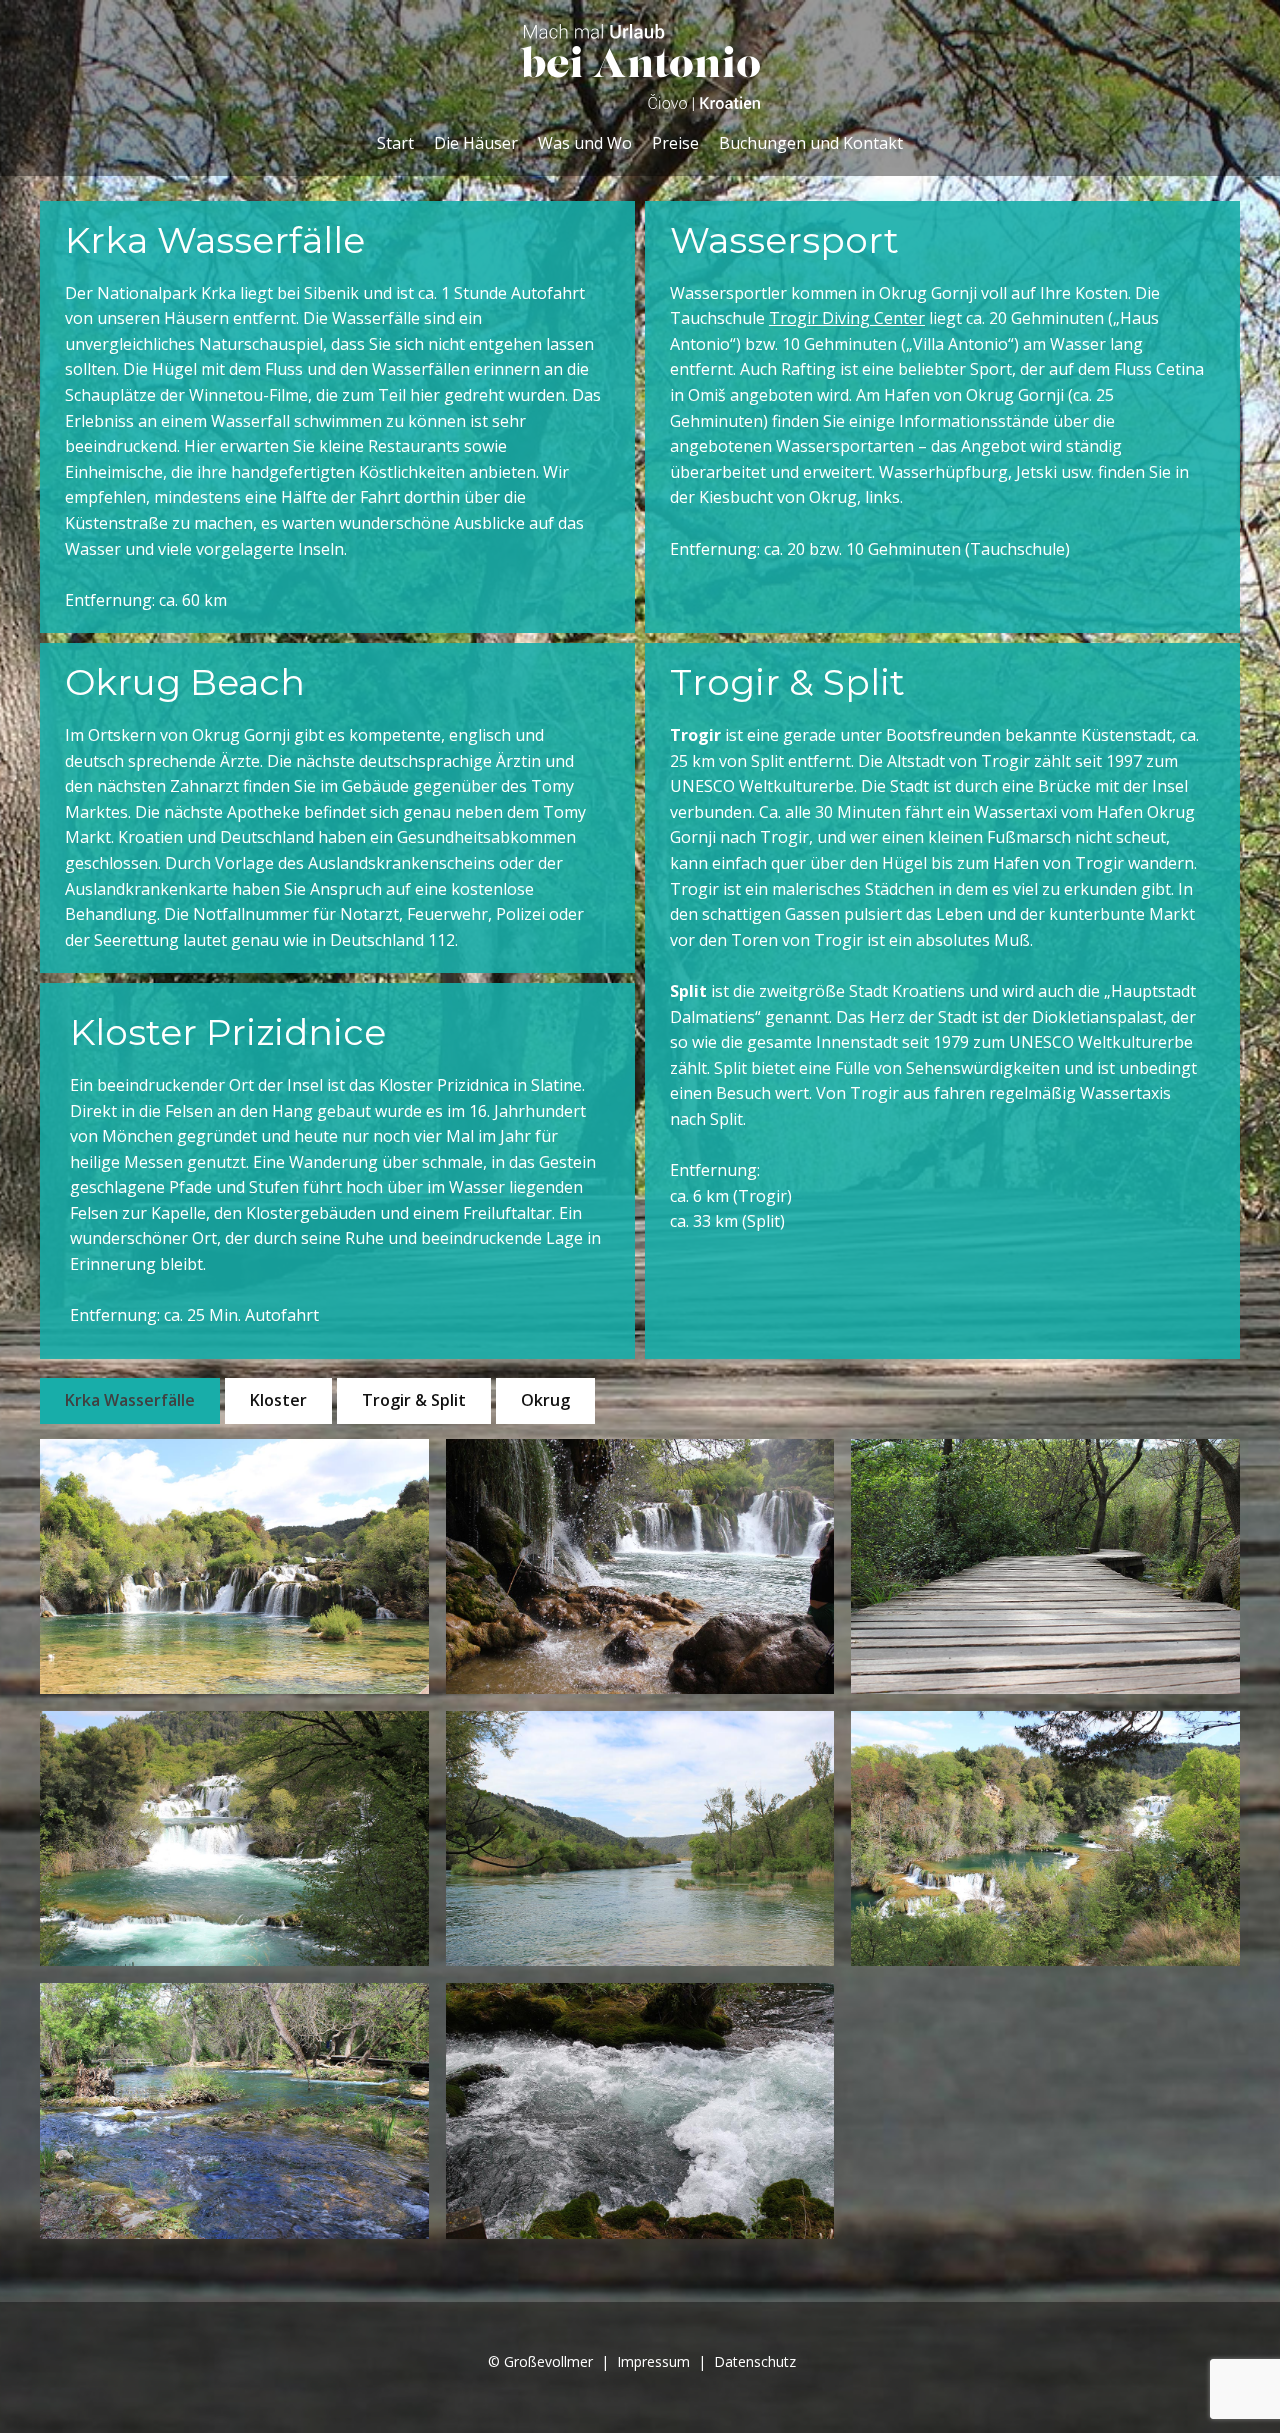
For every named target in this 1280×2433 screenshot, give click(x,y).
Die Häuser (476, 143)
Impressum (653, 2361)
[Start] (640, 67)
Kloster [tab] (278, 1400)
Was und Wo (585, 143)
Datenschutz (755, 2361)
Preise (675, 143)
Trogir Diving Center (847, 318)
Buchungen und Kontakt (811, 143)
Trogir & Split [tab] (414, 1400)
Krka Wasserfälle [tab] (130, 1400)
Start (395, 143)
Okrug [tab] (545, 1400)
